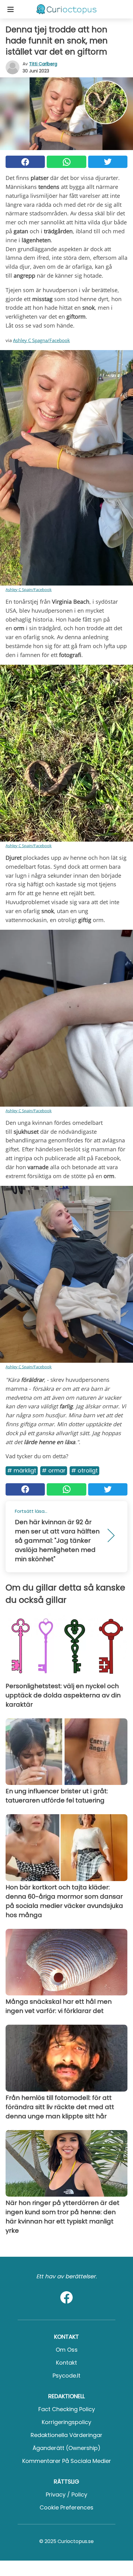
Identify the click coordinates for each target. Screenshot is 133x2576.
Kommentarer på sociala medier (67, 2461)
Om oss (67, 2350)
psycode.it (66, 2376)
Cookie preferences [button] (66, 2507)
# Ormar (54, 1470)
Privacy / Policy (66, 2494)
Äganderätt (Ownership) (66, 2448)
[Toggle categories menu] (11, 9)
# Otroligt (84, 1470)
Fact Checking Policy (67, 2409)
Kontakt (66, 2363)
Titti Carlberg (43, 64)
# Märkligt (22, 1470)
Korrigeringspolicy (66, 2422)
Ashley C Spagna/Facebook (41, 340)
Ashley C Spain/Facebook (29, 590)
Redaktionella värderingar (66, 2435)
